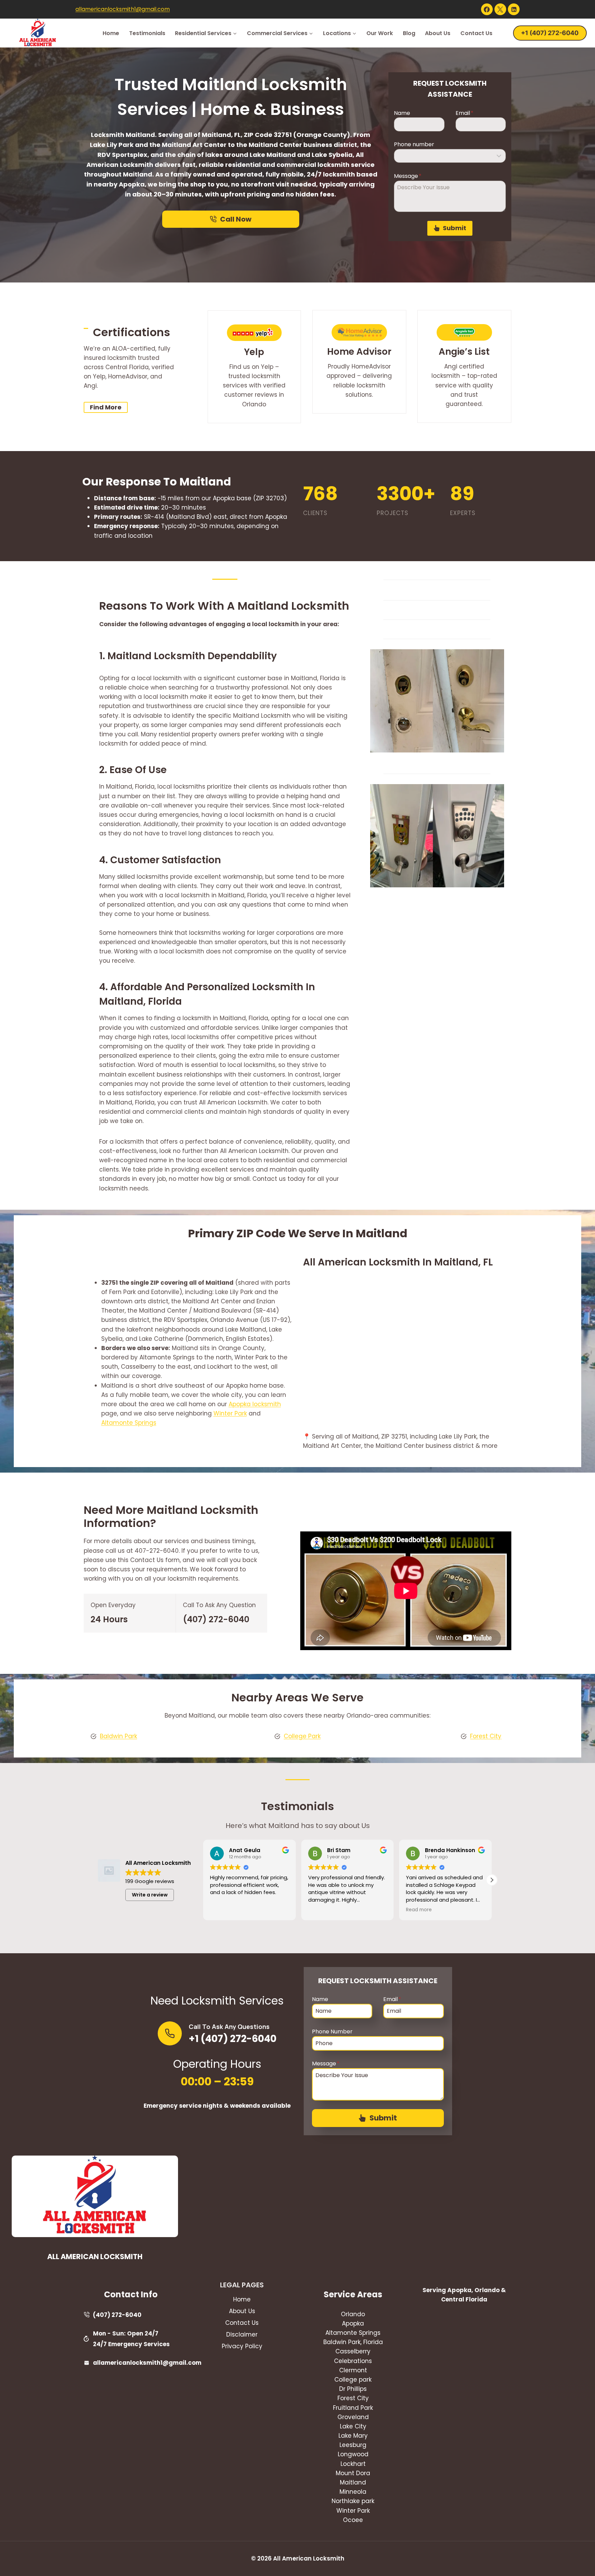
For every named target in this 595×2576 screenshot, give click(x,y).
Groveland (353, 2417)
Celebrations (353, 2361)
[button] (492, 1880)
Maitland (353, 2482)
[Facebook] (487, 9)
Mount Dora (353, 2473)
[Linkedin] (514, 9)
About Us (438, 33)
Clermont (353, 2370)
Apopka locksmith (255, 1404)
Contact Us (476, 33)
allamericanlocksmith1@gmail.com (123, 9)
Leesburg (353, 2445)
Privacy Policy (242, 2346)
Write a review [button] (150, 1895)
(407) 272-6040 (216, 1619)
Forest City (486, 1736)
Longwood (353, 2454)
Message (408, 176)
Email (464, 113)
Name (402, 113)
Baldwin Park (118, 1736)
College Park (302, 1736)
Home (111, 33)
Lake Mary (353, 2436)
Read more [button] (321, 1910)
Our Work (380, 33)
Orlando (353, 2314)
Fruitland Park (353, 2408)
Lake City (353, 2426)
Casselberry (353, 2351)
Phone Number (332, 2032)
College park (353, 2380)
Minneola (353, 2492)
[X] (500, 9)
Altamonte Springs (129, 1423)
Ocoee (353, 2520)
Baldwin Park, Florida (353, 2342)
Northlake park (353, 2501)
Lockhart (353, 2464)
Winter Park (230, 1413)
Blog (409, 33)
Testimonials (147, 33)
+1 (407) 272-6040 (550, 33)
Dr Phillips (353, 2389)
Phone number (414, 144)
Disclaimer (242, 2334)
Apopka (353, 2323)
